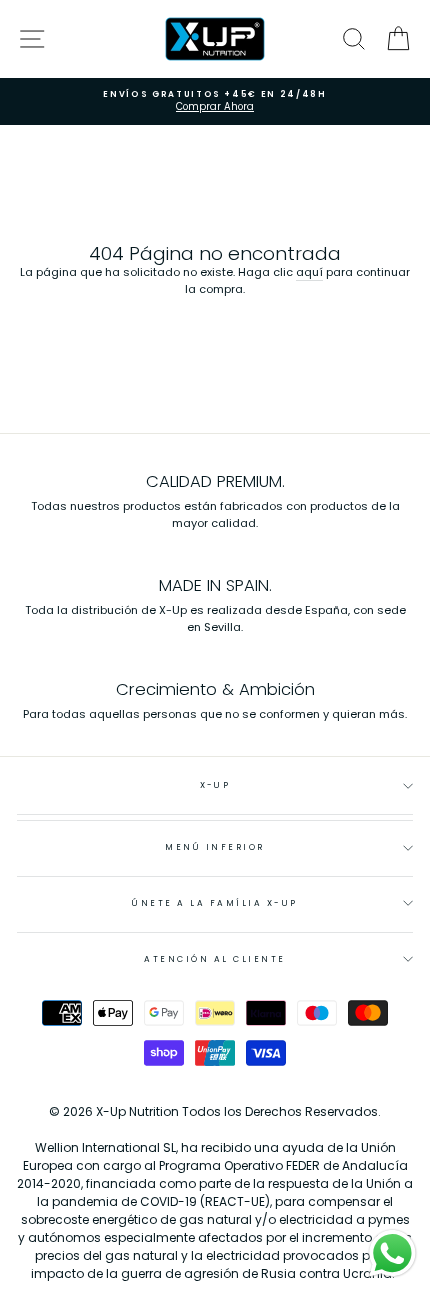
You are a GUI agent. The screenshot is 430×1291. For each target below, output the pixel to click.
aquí (309, 272)
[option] (215, 101)
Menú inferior (214, 847)
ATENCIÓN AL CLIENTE (214, 959)
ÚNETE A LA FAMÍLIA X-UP (214, 903)
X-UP (215, 785)
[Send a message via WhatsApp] (392, 1253)
